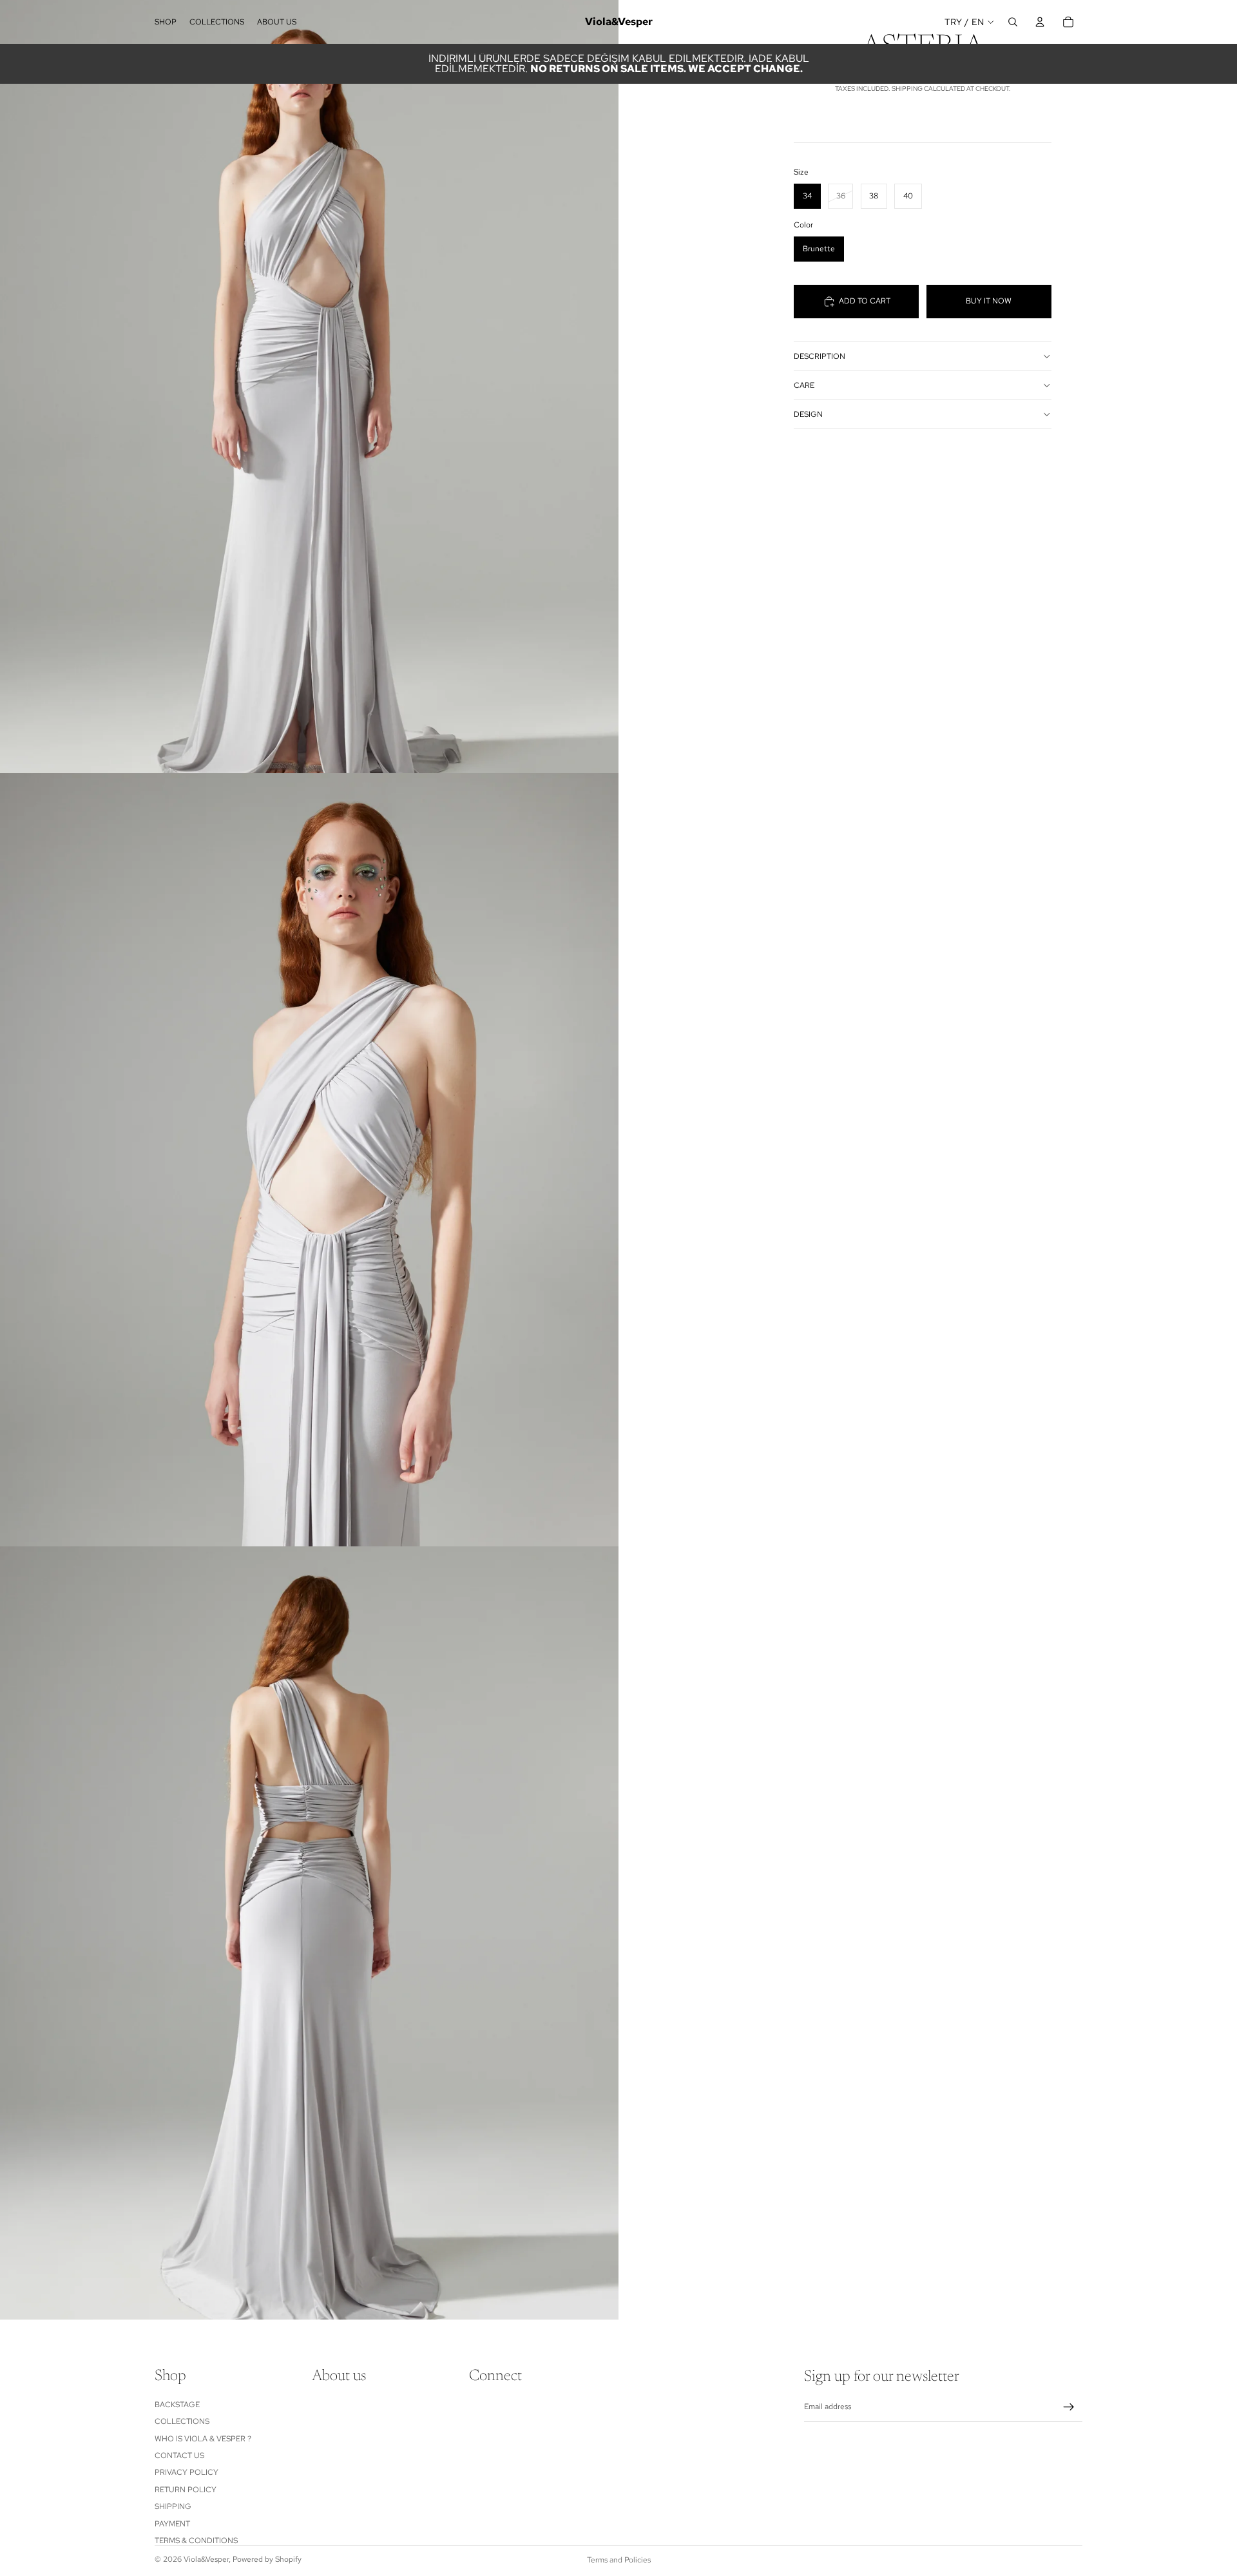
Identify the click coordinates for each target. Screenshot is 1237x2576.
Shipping (173, 2506)
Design (808, 414)
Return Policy (186, 2490)
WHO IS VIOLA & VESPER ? (203, 2439)
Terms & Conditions (196, 2541)
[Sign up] (1069, 2407)
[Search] (1013, 22)
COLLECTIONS (182, 2421)
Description (820, 356)
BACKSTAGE (177, 2405)
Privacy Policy (187, 2472)
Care (804, 385)
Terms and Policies (619, 2560)
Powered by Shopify (267, 2559)
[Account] (1040, 22)
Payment (172, 2524)
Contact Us (179, 2456)
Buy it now (989, 301)
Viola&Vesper (206, 2559)
